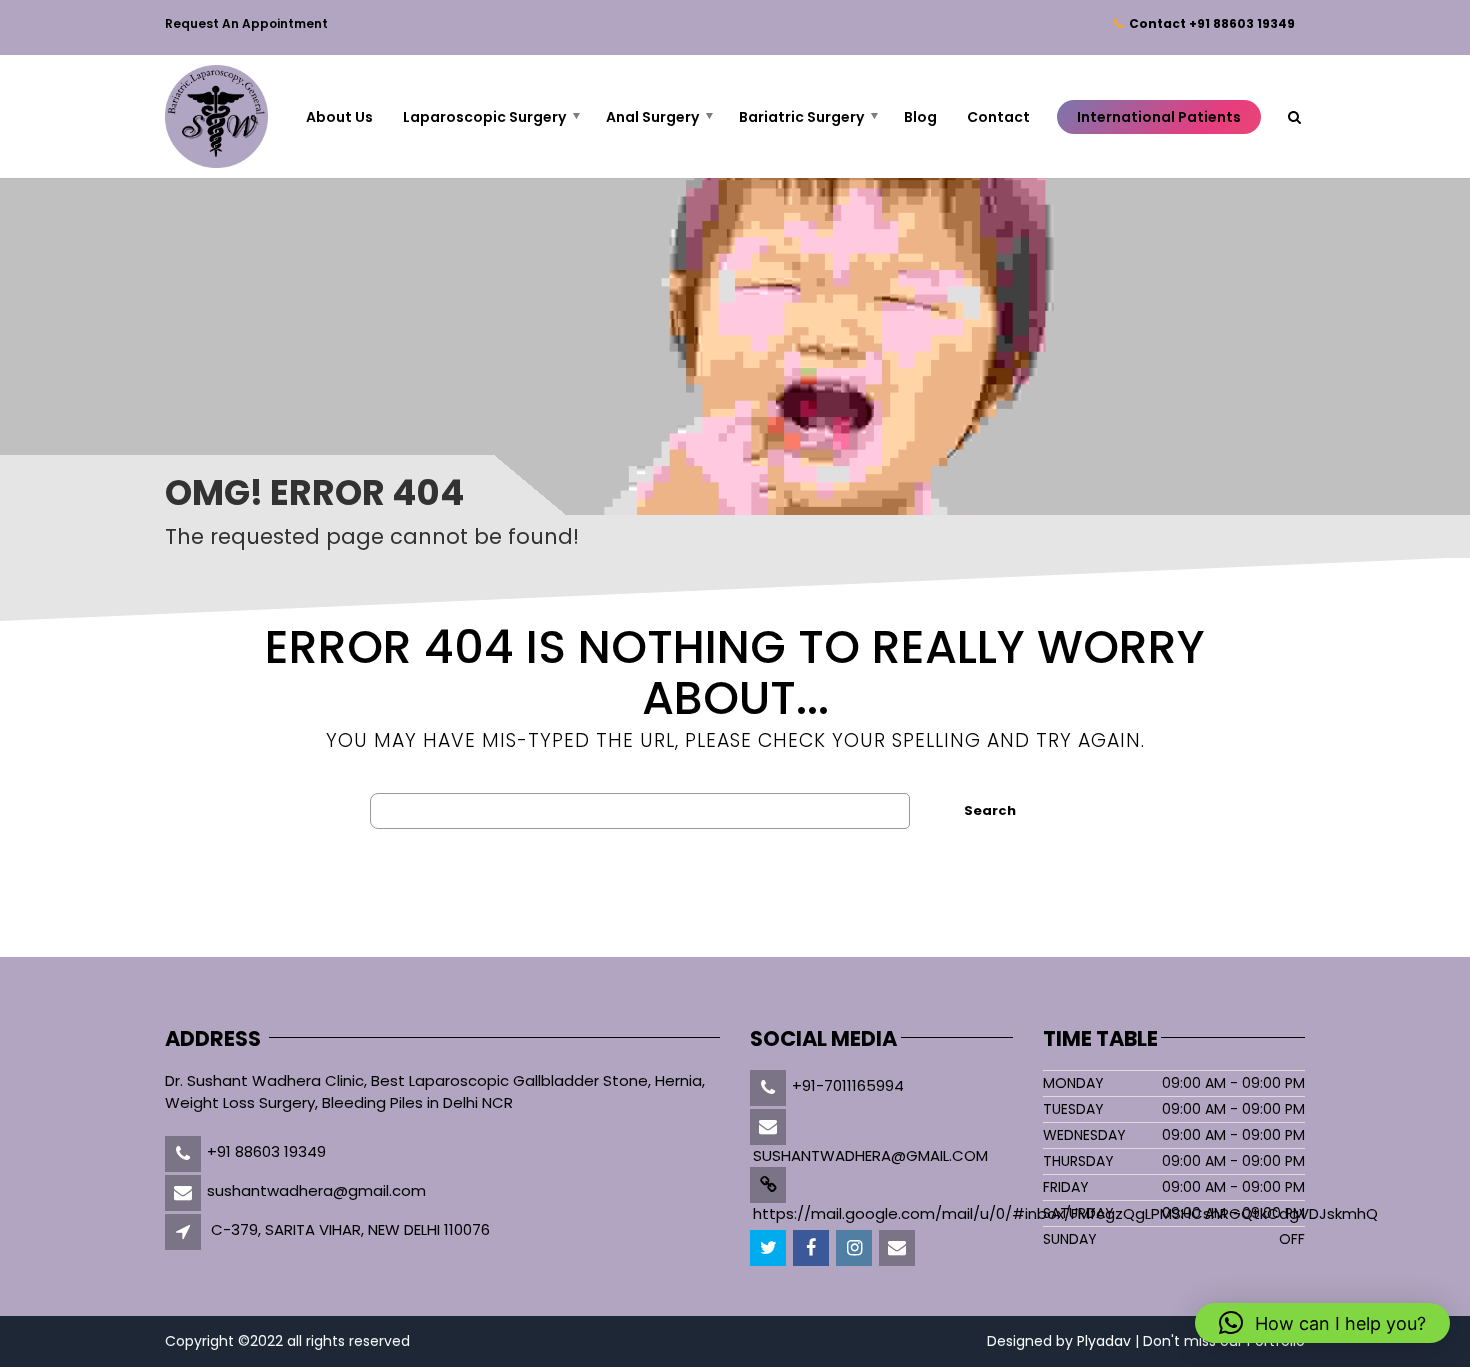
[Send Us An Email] (898, 1248)
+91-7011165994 (848, 1085)
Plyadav (1104, 1341)
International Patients (1159, 117)
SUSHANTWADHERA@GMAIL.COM (870, 1155)
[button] (1322, 1323)
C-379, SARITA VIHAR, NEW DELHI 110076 (350, 1229)
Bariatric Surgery (801, 117)
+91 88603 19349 (266, 1151)
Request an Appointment (246, 23)
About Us (339, 117)
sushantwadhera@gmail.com (316, 1190)
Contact (1209, 23)
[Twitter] (769, 1248)
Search (990, 810)
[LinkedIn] (855, 1248)
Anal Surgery (652, 117)
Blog (920, 117)
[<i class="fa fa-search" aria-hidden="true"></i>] (1294, 117)
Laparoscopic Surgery (484, 117)
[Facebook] (812, 1248)
